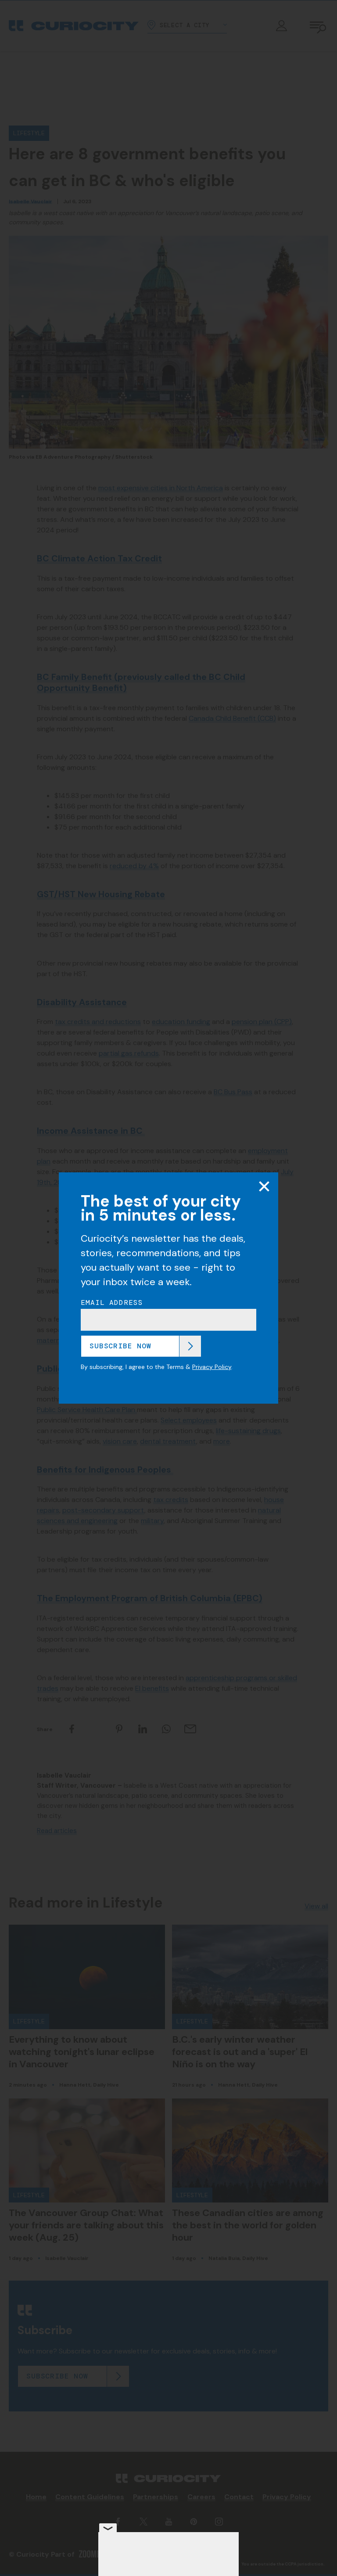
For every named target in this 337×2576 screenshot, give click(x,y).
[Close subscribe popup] (264, 1186)
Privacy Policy (212, 1367)
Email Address (112, 1303)
